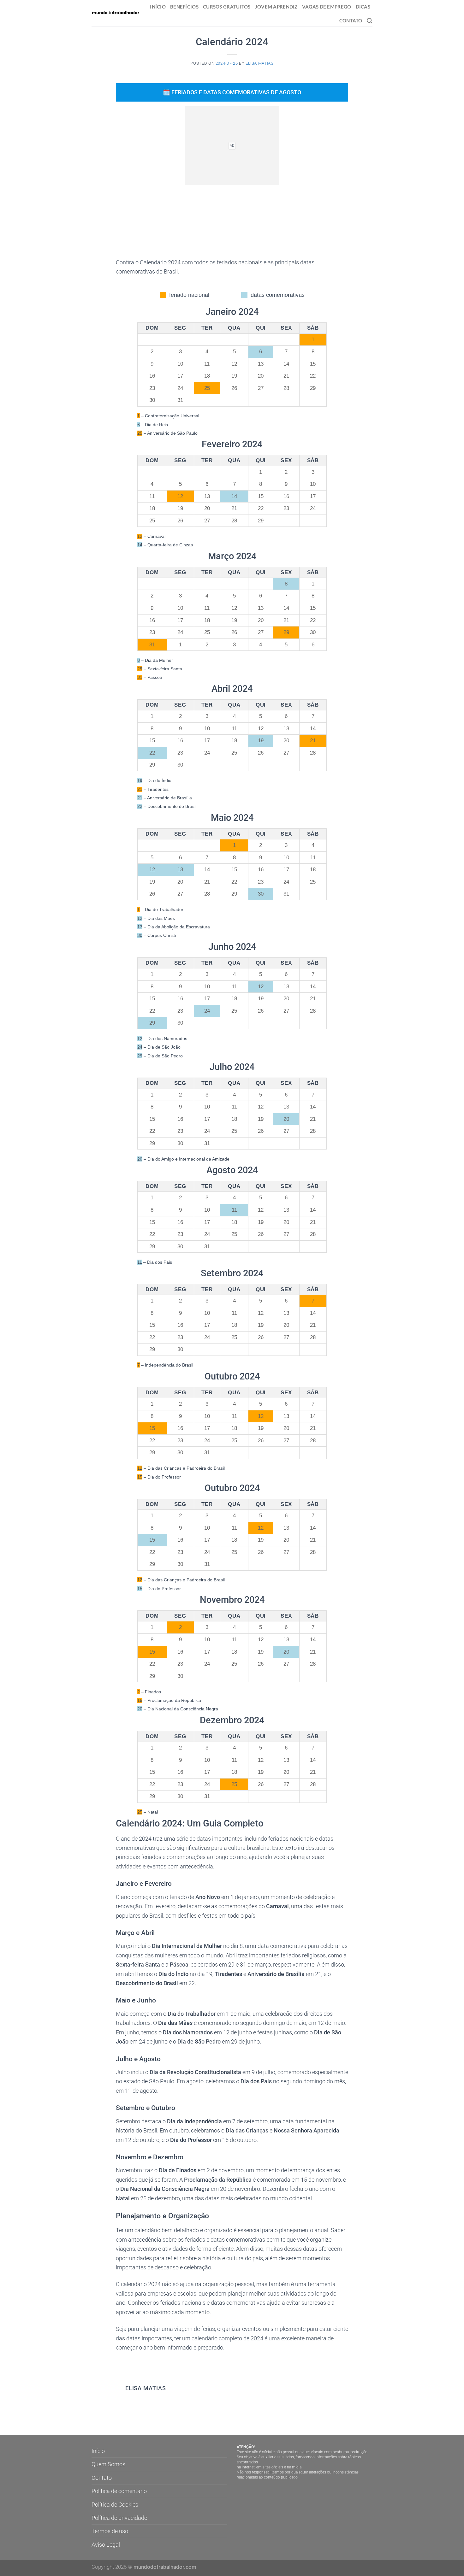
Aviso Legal (106, 2545)
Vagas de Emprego (327, 7)
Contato (351, 21)
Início (158, 7)
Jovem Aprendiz (276, 7)
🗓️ (232, 92)
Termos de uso (110, 2531)
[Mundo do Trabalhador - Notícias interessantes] (116, 13)
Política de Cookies (115, 2505)
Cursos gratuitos (227, 7)
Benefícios (184, 7)
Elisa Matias (260, 63)
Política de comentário (119, 2491)
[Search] (370, 21)
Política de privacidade (119, 2518)
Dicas (363, 7)
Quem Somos (108, 2464)
